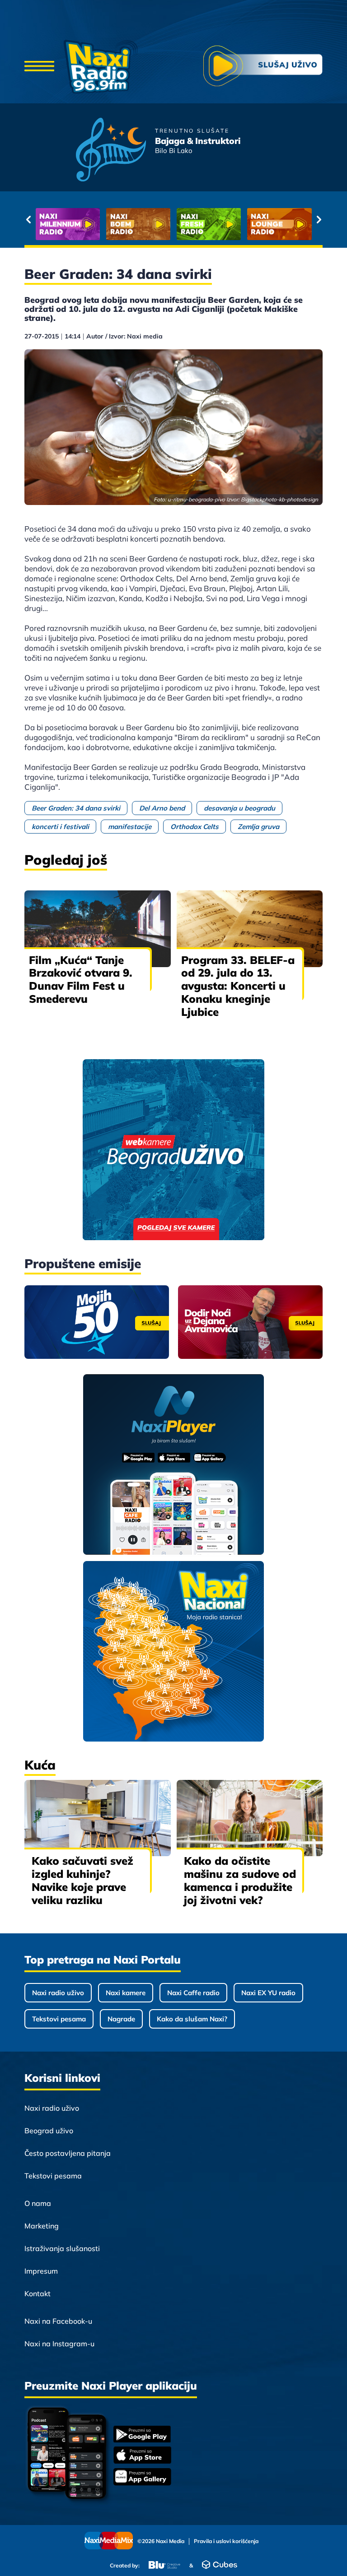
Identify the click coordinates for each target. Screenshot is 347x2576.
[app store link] (142, 2456)
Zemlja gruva (258, 827)
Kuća (40, 1765)
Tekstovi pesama (59, 2019)
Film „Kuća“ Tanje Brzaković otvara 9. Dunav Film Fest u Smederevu (81, 979)
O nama (38, 2203)
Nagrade (121, 2019)
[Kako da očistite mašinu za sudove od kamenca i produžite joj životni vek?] (250, 1818)
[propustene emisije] (97, 1322)
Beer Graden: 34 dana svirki (76, 808)
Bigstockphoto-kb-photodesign (279, 499)
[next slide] (319, 219)
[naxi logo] (101, 67)
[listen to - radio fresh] (68, 224)
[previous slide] (28, 219)
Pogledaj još (66, 860)
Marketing (42, 2226)
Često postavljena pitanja (68, 2153)
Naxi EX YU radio (268, 1993)
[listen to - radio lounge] (138, 224)
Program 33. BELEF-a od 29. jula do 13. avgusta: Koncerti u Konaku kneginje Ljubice (238, 986)
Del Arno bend (162, 808)
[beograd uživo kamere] (173, 1151)
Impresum (41, 2271)
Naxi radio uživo (58, 1993)
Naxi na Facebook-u (58, 2321)
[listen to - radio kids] (209, 224)
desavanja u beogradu (239, 808)
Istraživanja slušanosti (62, 2248)
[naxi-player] (174, 1465)
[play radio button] (263, 67)
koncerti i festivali (60, 827)
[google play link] (142, 2435)
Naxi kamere (126, 1993)
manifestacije (130, 827)
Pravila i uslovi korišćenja (226, 2541)
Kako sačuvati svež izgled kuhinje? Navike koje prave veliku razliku (82, 1880)
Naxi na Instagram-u (59, 2344)
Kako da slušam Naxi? (192, 2019)
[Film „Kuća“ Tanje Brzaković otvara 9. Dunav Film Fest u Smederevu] (98, 929)
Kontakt (38, 2293)
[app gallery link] (142, 2478)
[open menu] (39, 67)
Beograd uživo (49, 2131)
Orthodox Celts (195, 827)
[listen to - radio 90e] (279, 224)
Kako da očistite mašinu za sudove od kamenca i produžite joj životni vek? (240, 1880)
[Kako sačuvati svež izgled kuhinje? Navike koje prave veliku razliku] (98, 1818)
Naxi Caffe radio (193, 1993)
